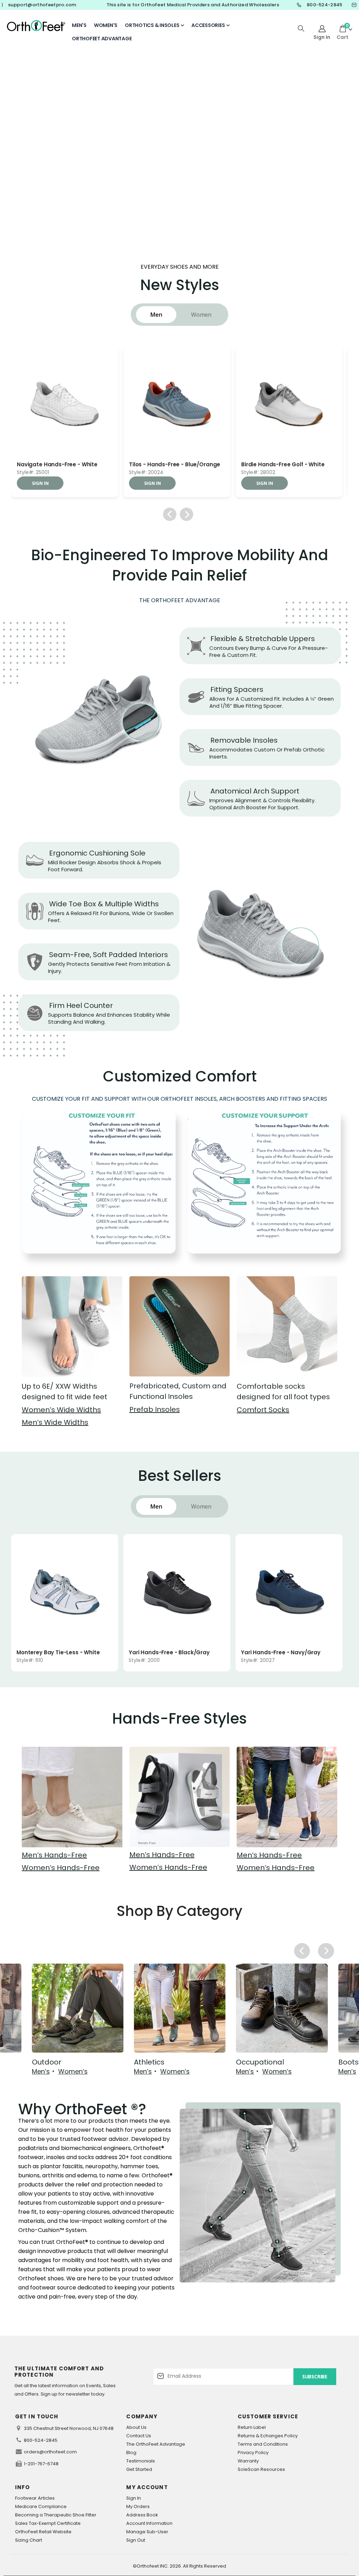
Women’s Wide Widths (61, 1410)
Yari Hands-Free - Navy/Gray (281, 1653)
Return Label (252, 2427)
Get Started (139, 2469)
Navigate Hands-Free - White (282, 465)
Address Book (142, 2515)
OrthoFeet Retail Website (43, 2532)
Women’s (73, 2072)
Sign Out (136, 2540)
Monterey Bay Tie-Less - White (58, 1653)
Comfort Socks (263, 1410)
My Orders (138, 2506)
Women (201, 315)
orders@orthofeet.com (50, 2452)
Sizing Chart (29, 2540)
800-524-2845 (41, 2440)
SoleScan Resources (261, 2469)
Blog (131, 2453)
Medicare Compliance (41, 2506)
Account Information (149, 2523)
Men (156, 315)
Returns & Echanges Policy (268, 2436)
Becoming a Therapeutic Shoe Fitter (56, 2515)
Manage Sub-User (147, 2532)
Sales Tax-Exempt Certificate (48, 2523)
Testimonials (141, 2461)
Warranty (248, 2461)
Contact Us (139, 2436)
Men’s (41, 2072)
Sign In (134, 2498)
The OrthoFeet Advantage (156, 2444)
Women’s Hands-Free (61, 1868)
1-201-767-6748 (41, 2464)
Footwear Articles (35, 2498)
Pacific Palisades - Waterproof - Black (65, 465)
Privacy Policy (253, 2453)
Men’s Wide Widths (55, 1422)
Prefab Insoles (155, 1409)
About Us (136, 2427)
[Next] (187, 514)
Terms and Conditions (263, 2444)
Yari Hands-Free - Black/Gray (169, 1653)
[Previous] (170, 514)
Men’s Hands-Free (54, 1855)
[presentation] (292, 77)
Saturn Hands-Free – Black (166, 465)
